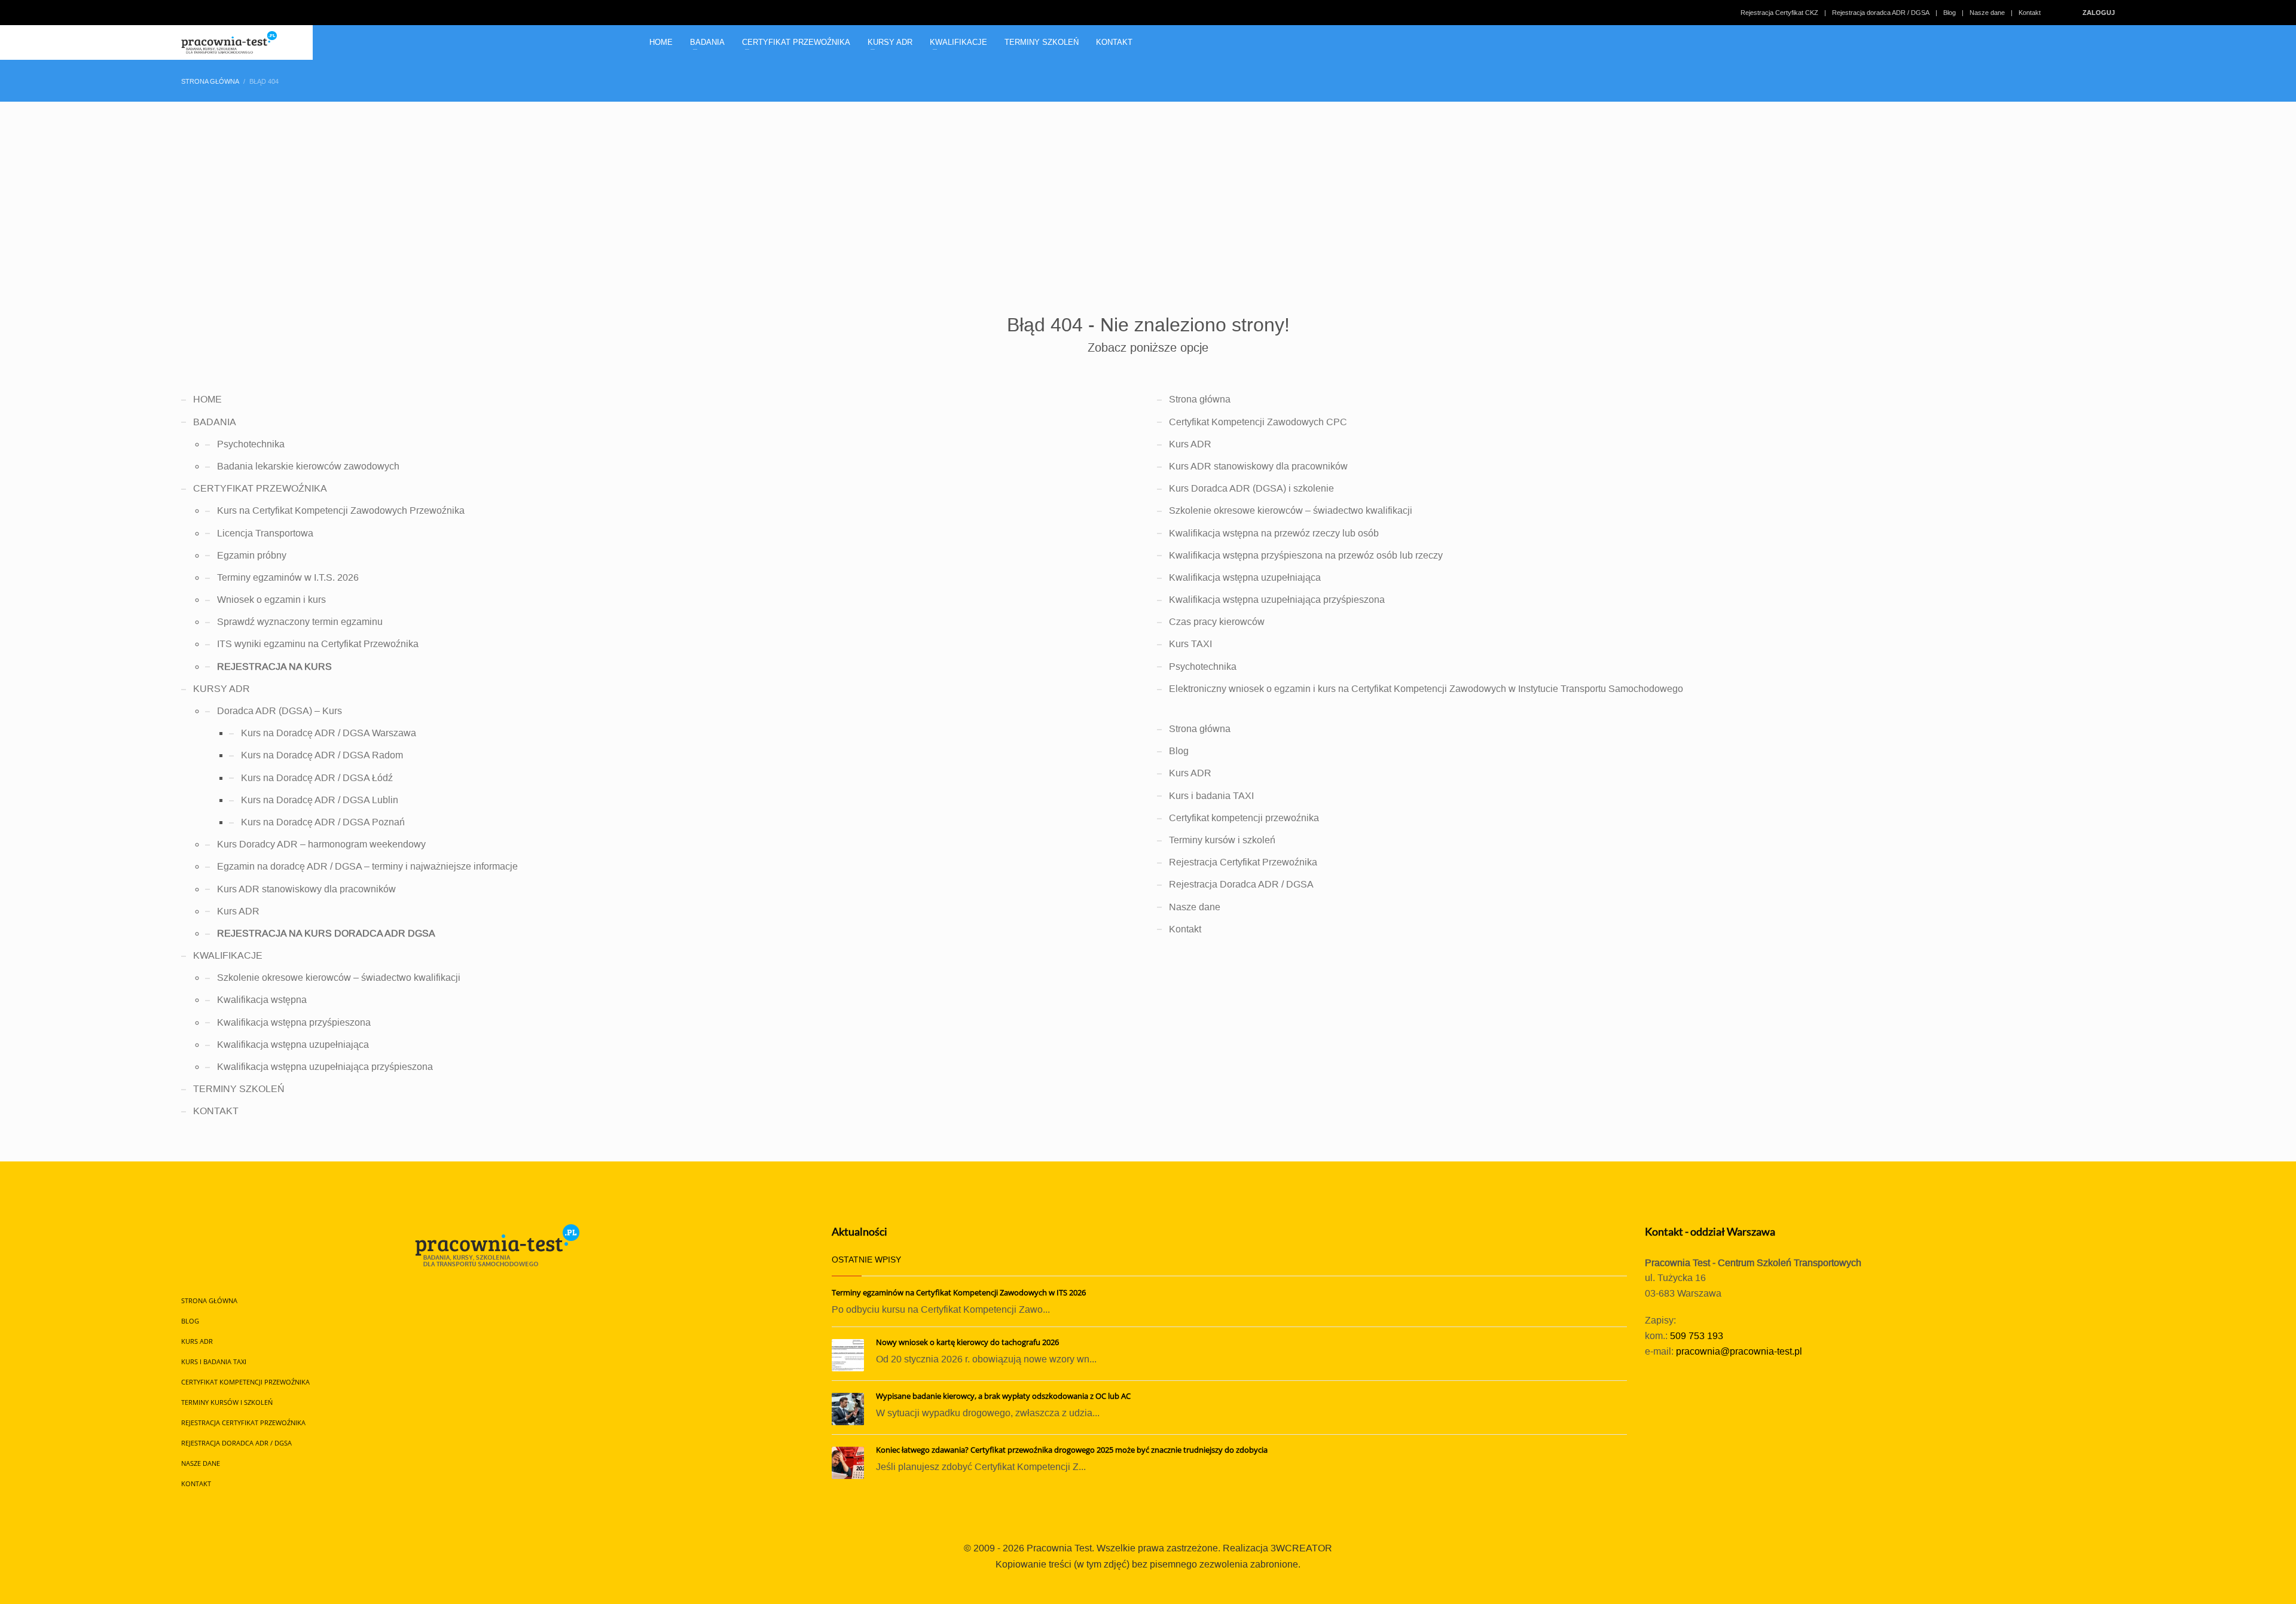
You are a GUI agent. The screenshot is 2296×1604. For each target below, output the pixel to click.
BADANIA (215, 422)
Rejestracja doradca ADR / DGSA (1881, 13)
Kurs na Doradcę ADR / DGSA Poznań (323, 822)
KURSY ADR (222, 689)
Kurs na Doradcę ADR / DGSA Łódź (317, 778)
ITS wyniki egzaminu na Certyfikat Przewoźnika (318, 644)
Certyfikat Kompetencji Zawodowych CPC (1258, 422)
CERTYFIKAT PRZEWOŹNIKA (260, 488)
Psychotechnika (251, 444)
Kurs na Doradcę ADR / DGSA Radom (322, 755)
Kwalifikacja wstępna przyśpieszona (294, 1022)
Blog (1950, 13)
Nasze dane (1987, 13)
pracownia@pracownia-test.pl (1739, 1351)
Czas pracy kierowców (1217, 622)
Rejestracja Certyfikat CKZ (1779, 13)
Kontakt (2030, 13)
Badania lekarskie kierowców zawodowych (308, 466)
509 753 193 (1697, 1336)
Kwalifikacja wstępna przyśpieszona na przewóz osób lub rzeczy (1306, 555)
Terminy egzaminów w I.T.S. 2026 (288, 577)
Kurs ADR (238, 911)
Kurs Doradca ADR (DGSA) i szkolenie (1251, 488)
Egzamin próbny (252, 555)
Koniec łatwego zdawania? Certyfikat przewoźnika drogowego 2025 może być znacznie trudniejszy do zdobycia (1072, 1450)
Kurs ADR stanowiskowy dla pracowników (306, 889)
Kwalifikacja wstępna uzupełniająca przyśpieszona (325, 1067)
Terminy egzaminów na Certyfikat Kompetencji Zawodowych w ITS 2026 (959, 1292)
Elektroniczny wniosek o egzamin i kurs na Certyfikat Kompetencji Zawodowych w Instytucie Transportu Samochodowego (1426, 689)
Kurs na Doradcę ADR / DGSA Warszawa (329, 733)
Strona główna (1200, 399)
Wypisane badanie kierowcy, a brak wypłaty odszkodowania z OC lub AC (1003, 1396)
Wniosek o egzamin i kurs (271, 600)
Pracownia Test (1059, 1548)
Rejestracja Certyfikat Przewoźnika (1243, 862)
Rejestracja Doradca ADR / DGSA (1241, 884)
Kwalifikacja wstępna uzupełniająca (293, 1045)
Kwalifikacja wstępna (262, 1000)
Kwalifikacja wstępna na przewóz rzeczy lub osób (1274, 533)
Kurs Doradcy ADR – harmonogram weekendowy (321, 844)
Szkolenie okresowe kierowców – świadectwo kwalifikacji (339, 978)
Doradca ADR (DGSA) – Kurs (280, 711)
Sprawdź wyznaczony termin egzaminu (300, 622)
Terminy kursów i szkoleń (1222, 840)
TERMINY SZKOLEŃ (239, 1089)
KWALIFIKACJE (228, 955)
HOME (207, 399)
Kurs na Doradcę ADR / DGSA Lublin (320, 800)
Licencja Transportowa (265, 533)
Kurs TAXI (1190, 644)
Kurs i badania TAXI (1211, 796)
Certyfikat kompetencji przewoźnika (1244, 818)
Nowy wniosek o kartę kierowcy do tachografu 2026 (967, 1342)
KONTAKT (216, 1111)
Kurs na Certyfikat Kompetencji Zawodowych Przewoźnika (341, 510)
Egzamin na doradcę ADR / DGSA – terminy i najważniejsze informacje (367, 866)
